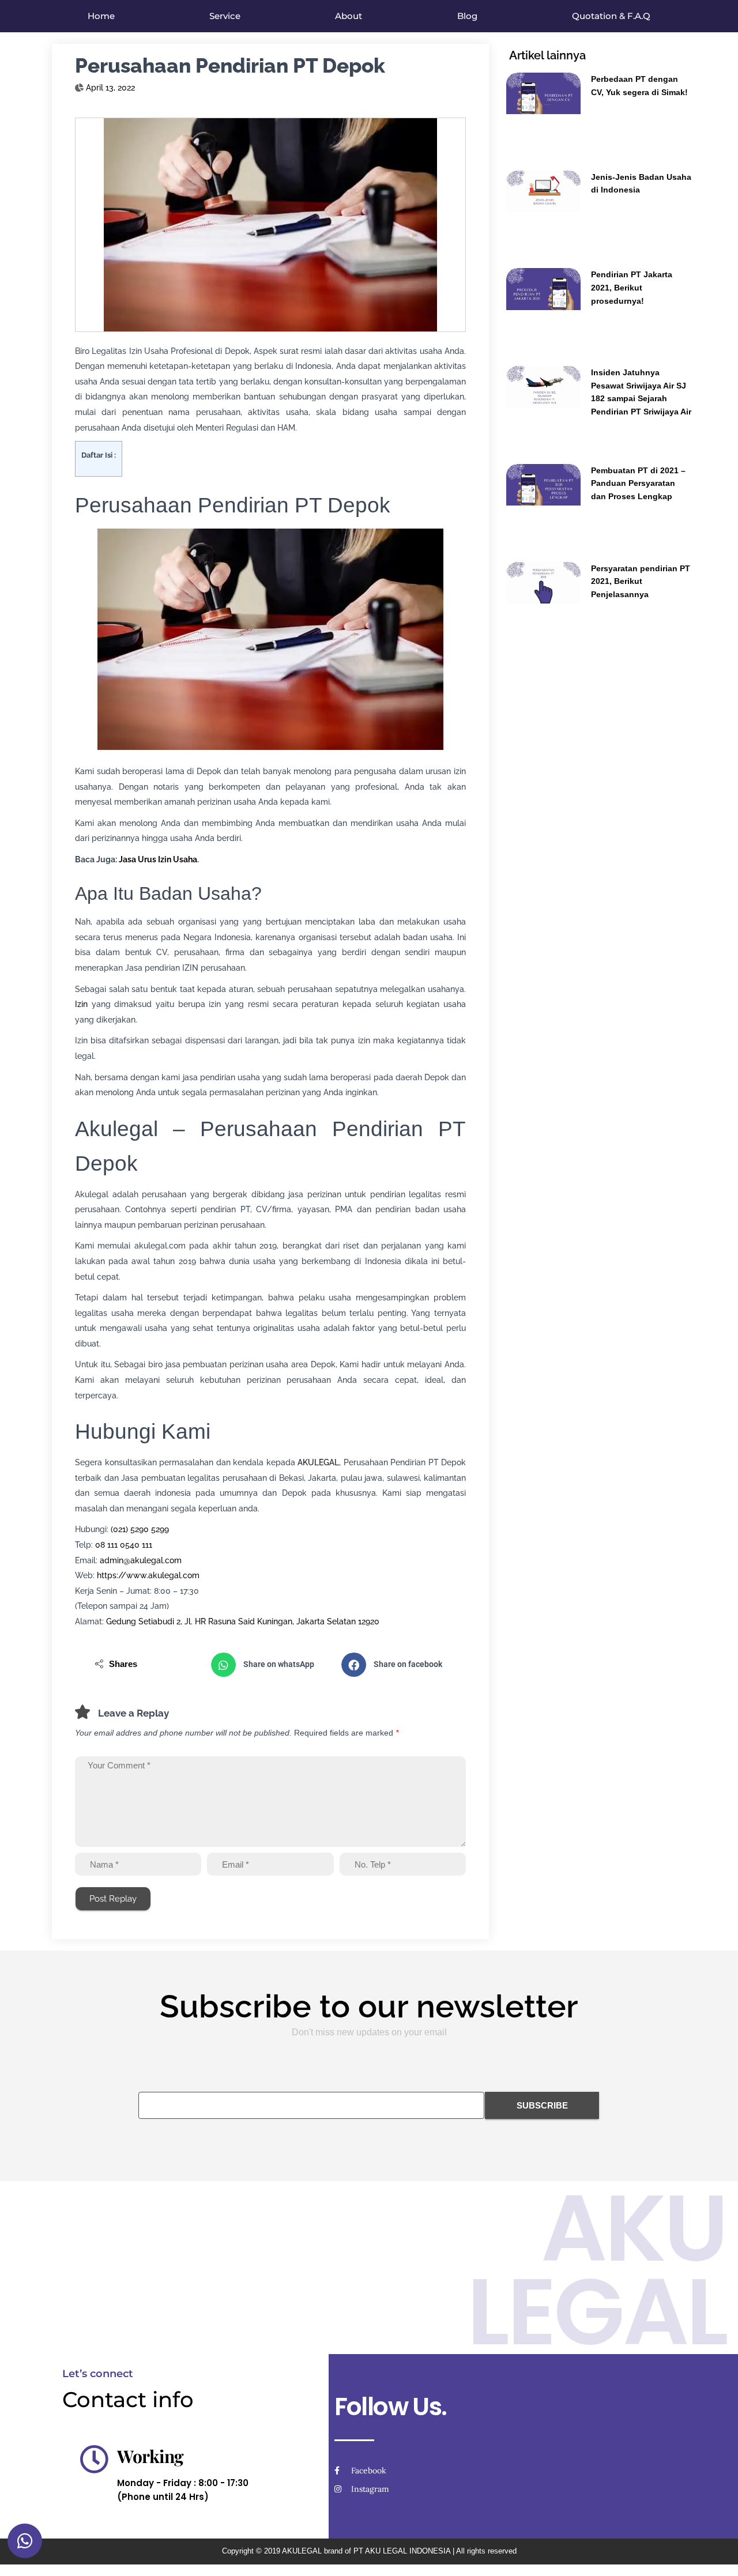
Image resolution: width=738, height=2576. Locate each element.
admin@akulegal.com (141, 1560)
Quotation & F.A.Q (611, 16)
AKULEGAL (318, 1462)
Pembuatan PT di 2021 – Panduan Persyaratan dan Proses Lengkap (638, 483)
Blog (467, 16)
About (349, 16)
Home (101, 16)
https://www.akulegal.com (148, 1575)
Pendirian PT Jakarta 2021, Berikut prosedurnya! (632, 287)
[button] (270, 1665)
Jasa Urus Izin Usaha (158, 859)
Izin (81, 1004)
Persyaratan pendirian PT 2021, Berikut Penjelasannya (641, 581)
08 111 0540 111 (124, 1545)
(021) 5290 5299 (140, 1529)
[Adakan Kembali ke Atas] (715, 2553)
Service (225, 16)
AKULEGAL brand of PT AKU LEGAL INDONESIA (366, 2551)
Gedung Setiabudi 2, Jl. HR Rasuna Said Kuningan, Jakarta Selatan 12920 (243, 1621)
